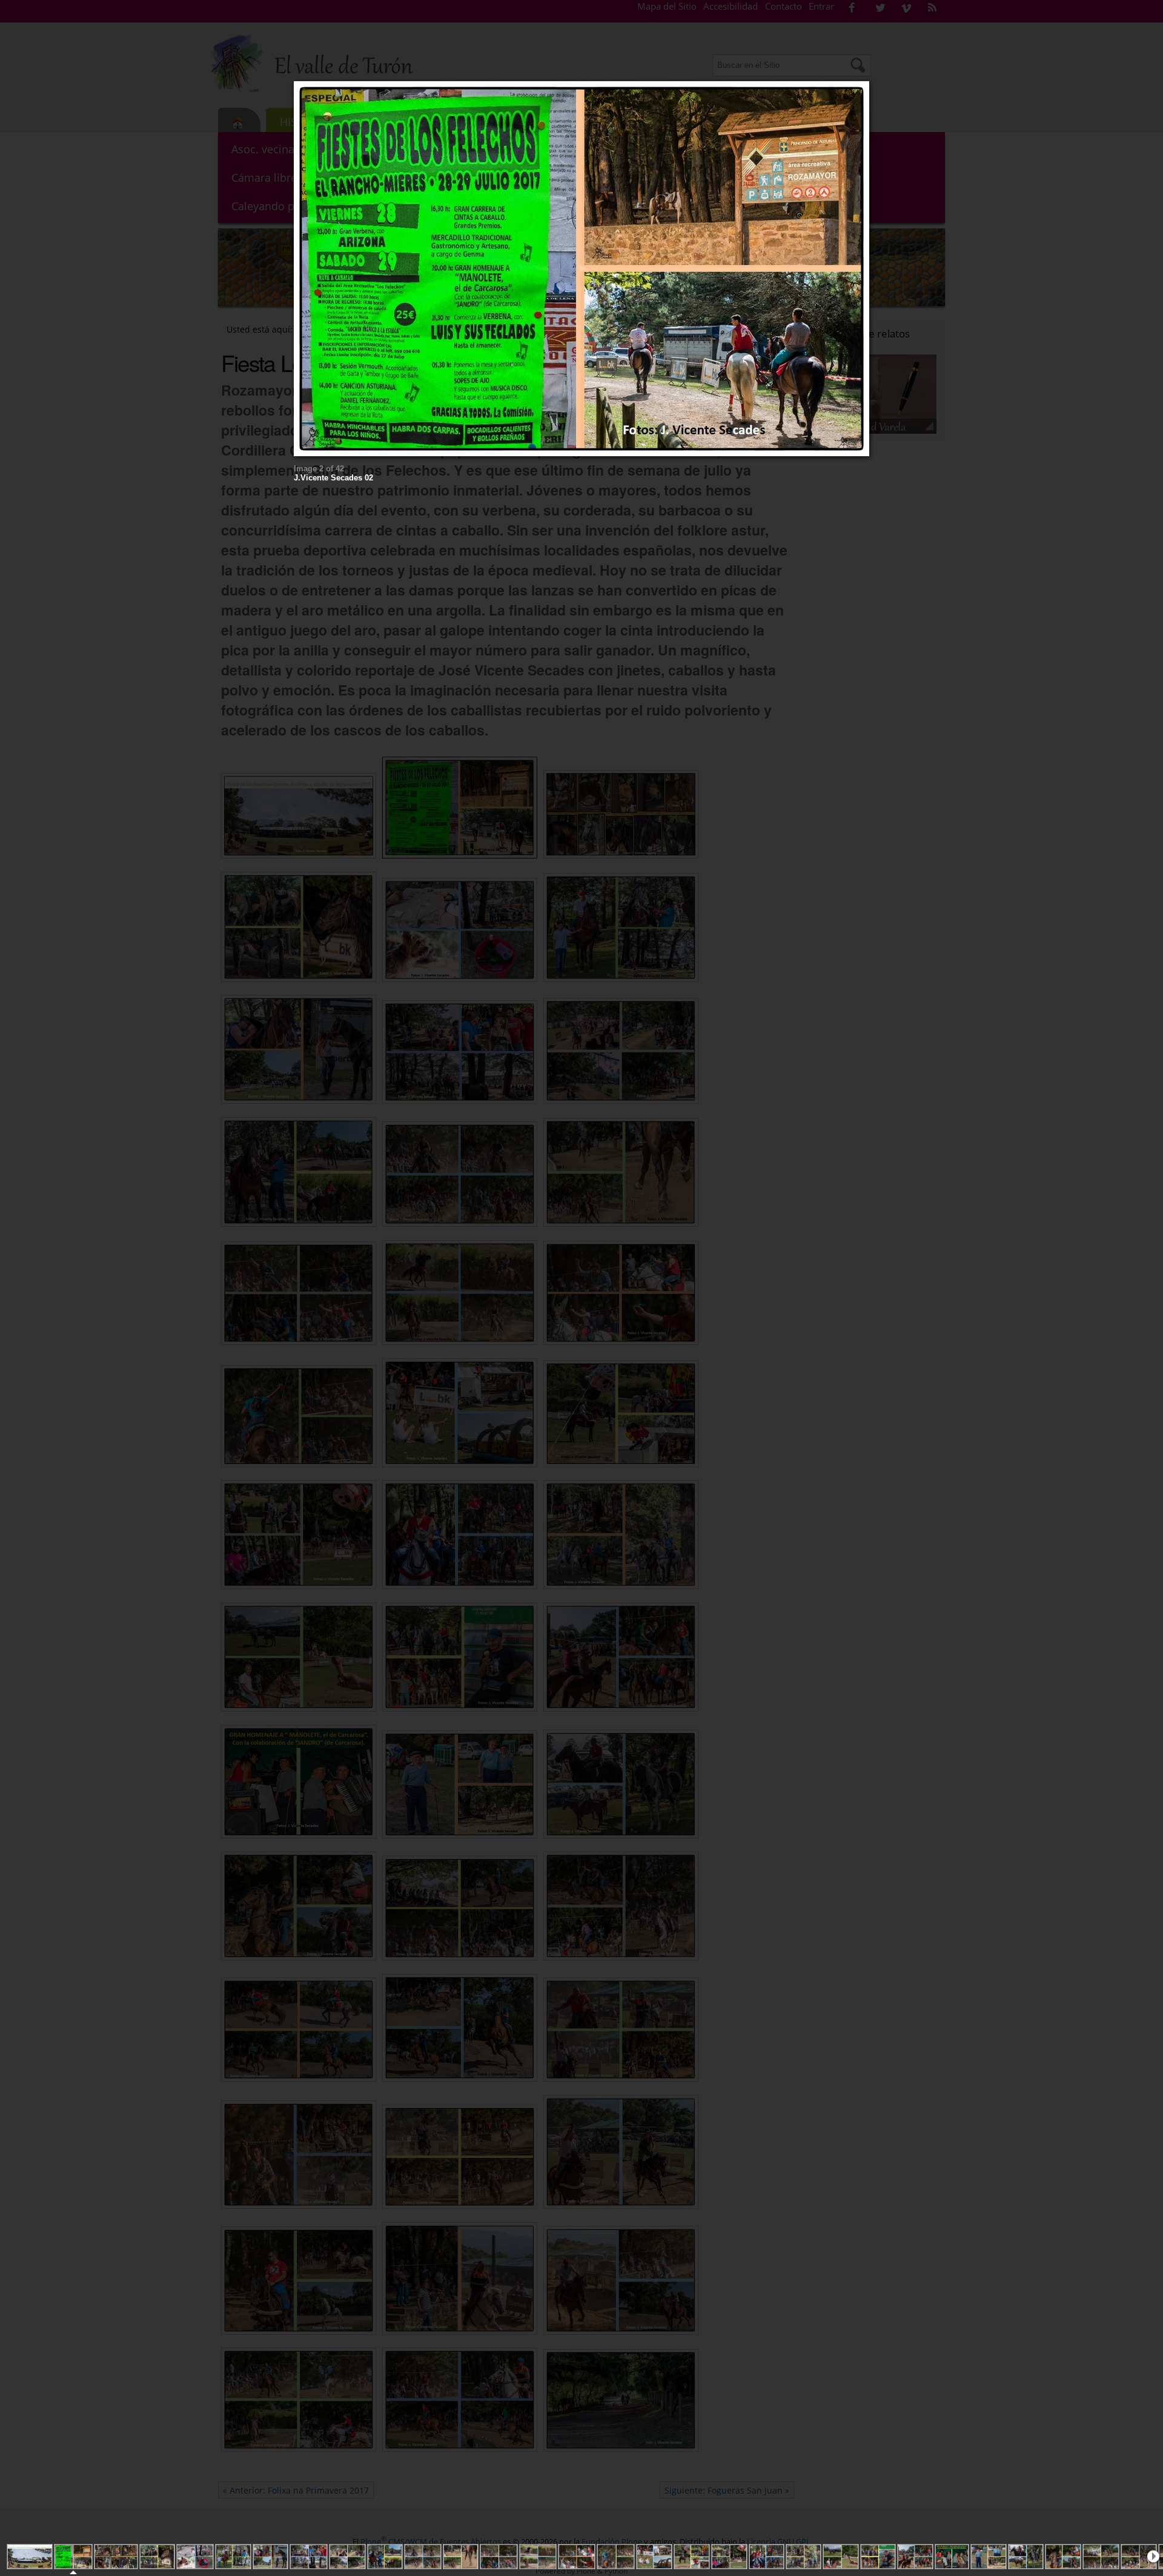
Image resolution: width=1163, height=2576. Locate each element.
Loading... (587, 269)
